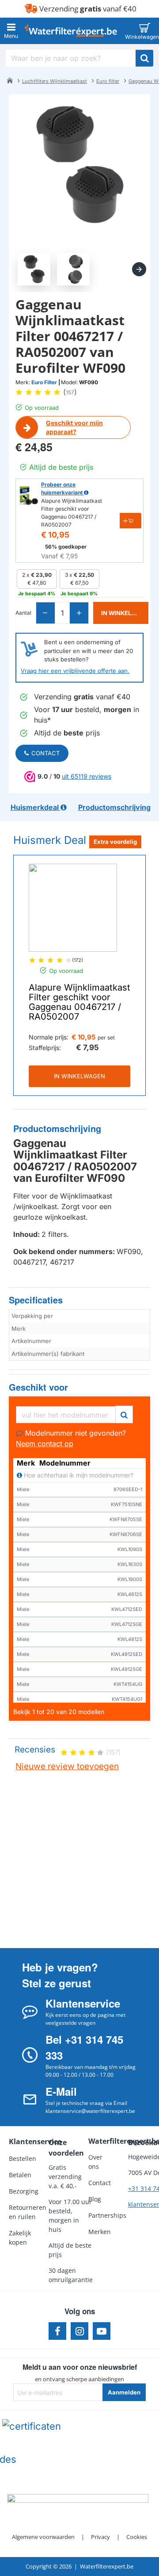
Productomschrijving (57, 1129)
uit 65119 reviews (87, 776)
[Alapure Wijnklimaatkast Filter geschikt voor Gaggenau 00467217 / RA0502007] (73, 908)
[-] (46, 613)
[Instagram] (79, 2331)
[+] (79, 613)
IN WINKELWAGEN (79, 1076)
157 (70, 392)
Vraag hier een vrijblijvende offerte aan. (75, 671)
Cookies (137, 2537)
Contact (45, 753)
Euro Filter (44, 382)
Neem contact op (45, 1444)
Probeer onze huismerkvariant (62, 488)
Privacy (100, 2537)
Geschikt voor (38, 1387)
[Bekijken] (145, 31)
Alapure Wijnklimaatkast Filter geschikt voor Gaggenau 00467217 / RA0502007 (79, 1002)
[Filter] (124, 1413)
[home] (10, 80)
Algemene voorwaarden (43, 2537)
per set (106, 1037)
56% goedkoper (66, 547)
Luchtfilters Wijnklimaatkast (55, 81)
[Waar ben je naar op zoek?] (144, 58)
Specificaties (36, 1300)
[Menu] (11, 31)
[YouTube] (102, 2331)
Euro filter (108, 81)
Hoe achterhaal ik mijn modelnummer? (78, 1475)
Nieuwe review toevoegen (67, 1766)
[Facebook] (57, 2331)
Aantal (23, 613)
